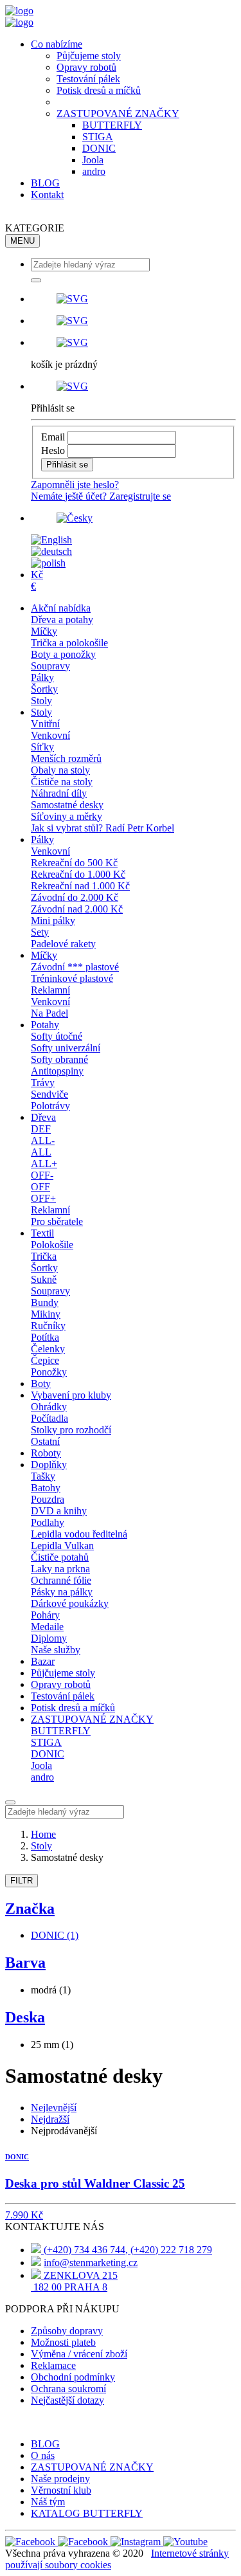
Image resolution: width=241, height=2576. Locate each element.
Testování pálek (88, 79)
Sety (40, 932)
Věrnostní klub (61, 2490)
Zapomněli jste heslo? (75, 485)
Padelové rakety (63, 944)
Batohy (46, 1488)
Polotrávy (50, 1106)
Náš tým (48, 2502)
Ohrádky (49, 1407)
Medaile (47, 1627)
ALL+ (44, 1164)
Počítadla (49, 1418)
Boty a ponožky (63, 654)
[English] (51, 540)
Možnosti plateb (63, 2342)
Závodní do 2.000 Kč (75, 897)
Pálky (42, 677)
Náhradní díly (59, 793)
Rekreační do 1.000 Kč (78, 874)
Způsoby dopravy (67, 2331)
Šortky (44, 689)
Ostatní (45, 1441)
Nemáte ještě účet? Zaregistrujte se (101, 496)
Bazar (43, 1661)
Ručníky (48, 1326)
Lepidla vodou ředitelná (79, 1534)
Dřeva (43, 1117)
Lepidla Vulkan (62, 1546)
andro (94, 171)
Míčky (44, 631)
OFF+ (43, 1198)
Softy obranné (59, 1059)
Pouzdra (48, 1499)
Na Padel (49, 1013)
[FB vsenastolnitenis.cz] (31, 2542)
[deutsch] (51, 551)
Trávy (43, 1083)
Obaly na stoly (60, 770)
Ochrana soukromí (68, 2389)
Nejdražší (50, 2119)
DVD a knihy (59, 1511)
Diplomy (49, 1638)
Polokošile (52, 1245)
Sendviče (49, 1094)
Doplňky (49, 1465)
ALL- (43, 1140)
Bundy (45, 1302)
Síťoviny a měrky (67, 816)
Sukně (44, 1279)
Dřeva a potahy (62, 620)
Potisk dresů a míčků (99, 90)
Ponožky (49, 1372)
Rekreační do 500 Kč (74, 863)
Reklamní (50, 990)
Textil (42, 1233)
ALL (41, 1152)
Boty (41, 1383)
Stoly (41, 701)
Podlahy (48, 1522)
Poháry (45, 1615)
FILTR (22, 1881)
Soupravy (50, 666)
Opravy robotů (86, 67)
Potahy (45, 1025)
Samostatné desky (67, 805)
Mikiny (46, 1314)
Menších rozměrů (66, 758)
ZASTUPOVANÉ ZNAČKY (118, 113)
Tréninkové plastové (72, 978)
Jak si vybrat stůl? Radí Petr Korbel (103, 828)
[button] (133, 299)
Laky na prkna (60, 1569)
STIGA (98, 137)
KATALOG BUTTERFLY (87, 2513)
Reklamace (53, 2365)
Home (43, 1834)
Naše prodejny (60, 2479)
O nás (43, 2455)
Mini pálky (53, 921)
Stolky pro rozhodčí (71, 1430)
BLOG (45, 183)
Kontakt (47, 195)
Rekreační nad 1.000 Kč (80, 886)
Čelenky (48, 1349)
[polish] (48, 563)
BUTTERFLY (112, 125)
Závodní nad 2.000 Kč (77, 909)
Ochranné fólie (61, 1580)
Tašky (43, 1476)
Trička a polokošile (69, 643)
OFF (40, 1187)
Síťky (42, 747)
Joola (93, 160)
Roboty (46, 1453)
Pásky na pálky (62, 1592)
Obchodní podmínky (73, 2377)
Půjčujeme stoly (89, 56)
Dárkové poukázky (70, 1603)
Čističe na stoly (62, 782)
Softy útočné (57, 1036)
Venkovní (50, 735)
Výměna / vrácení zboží (79, 2354)
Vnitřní (45, 724)
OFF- (42, 1175)
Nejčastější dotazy (67, 2400)
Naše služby (56, 1650)
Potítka (45, 1337)
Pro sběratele (57, 1221)
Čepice (45, 1360)
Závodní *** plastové (75, 967)
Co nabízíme (57, 44)
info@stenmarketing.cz (91, 2263)
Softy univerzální (66, 1048)
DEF (41, 1129)
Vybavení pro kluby (71, 1395)
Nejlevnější (54, 2108)
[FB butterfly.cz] (84, 2542)
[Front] (19, 11)
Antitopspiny (57, 1071)
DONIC (99, 148)
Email (53, 437)
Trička (44, 1256)
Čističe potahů (60, 1557)
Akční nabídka (61, 608)
